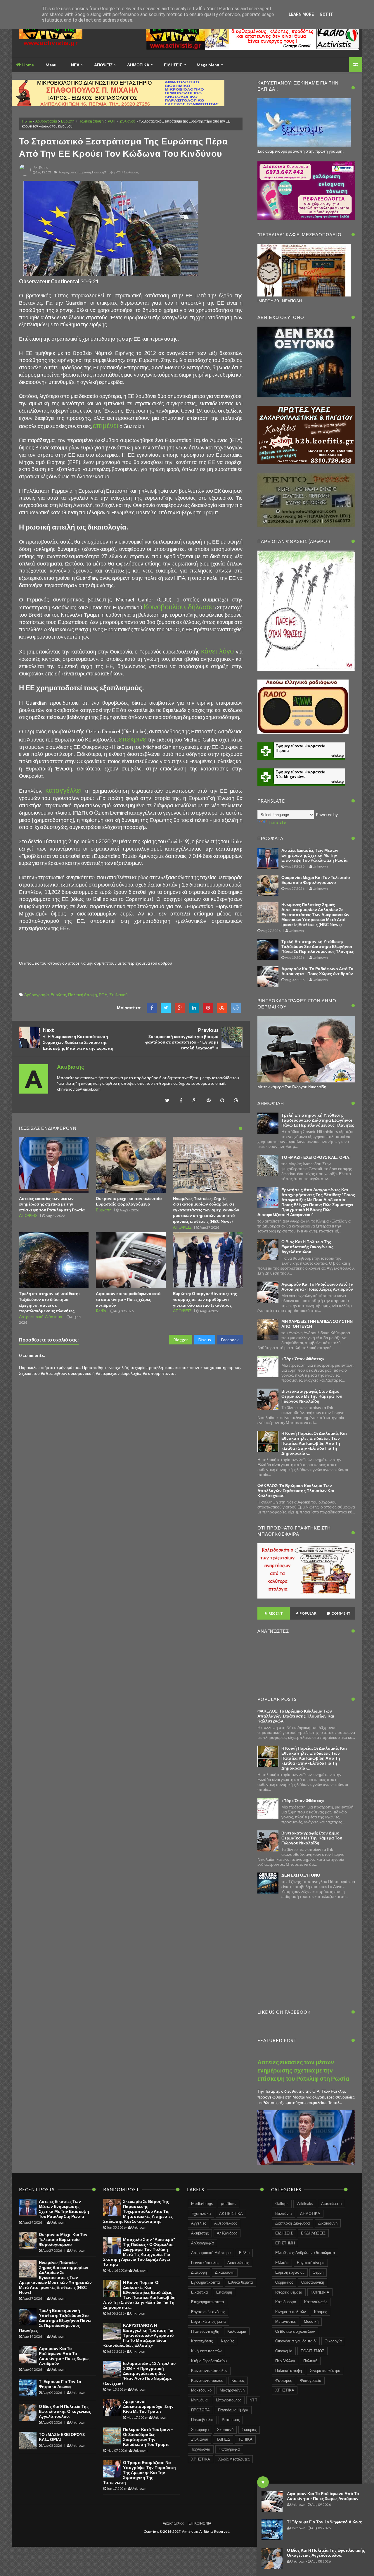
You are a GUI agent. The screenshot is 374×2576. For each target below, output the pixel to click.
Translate (277, 822)
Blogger (181, 1340)
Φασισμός (284, 2380)
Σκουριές (249, 2430)
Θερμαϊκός (284, 2282)
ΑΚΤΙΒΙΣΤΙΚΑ (231, 2213)
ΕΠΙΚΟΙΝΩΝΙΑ (200, 2523)
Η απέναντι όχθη (205, 2331)
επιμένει (106, 425)
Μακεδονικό (201, 2390)
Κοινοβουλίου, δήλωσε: (179, 607)
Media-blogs (202, 2203)
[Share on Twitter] (166, 1008)
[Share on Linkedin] (194, 1008)
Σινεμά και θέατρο (325, 2370)
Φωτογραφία (229, 2449)
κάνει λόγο (218, 651)
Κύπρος (238, 2380)
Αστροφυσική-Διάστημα (41, 1317)
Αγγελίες (199, 2223)
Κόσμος (321, 2312)
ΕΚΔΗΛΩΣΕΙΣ (313, 2233)
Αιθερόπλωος (226, 2223)
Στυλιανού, (131, 172)
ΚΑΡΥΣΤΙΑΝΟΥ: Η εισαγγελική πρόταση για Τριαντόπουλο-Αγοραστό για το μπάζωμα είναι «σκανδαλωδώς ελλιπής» (138, 2335)
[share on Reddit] (236, 1008)
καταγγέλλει (65, 790)
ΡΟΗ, (120, 172)
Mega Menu (208, 65)
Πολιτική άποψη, (104, 172)
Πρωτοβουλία (202, 2420)
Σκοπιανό (225, 2430)
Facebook (230, 1340)
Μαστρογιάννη (232, 2390)
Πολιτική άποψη (91, 121)
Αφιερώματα (331, 2203)
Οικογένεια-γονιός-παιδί (296, 2341)
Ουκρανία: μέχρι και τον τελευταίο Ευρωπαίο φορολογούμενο (316, 880)
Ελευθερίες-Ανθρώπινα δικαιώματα (305, 2253)
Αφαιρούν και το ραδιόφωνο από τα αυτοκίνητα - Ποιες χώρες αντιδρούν (323, 2496)
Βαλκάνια (284, 2213)
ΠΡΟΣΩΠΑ (200, 2410)
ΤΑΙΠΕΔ (223, 2439)
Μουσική (311, 2321)
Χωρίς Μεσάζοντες (234, 2459)
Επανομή (224, 2292)
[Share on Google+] (180, 1008)
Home (28, 65)
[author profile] (25, 174)
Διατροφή (199, 2272)
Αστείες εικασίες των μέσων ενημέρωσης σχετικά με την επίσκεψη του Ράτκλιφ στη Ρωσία (52, 1204)
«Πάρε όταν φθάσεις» (303, 1359)
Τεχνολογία (201, 2449)
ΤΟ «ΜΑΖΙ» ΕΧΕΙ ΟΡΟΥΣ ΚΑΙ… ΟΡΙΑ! (316, 1157)
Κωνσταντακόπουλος (209, 2370)
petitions (228, 2203)
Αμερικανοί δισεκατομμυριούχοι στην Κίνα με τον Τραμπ (148, 2406)
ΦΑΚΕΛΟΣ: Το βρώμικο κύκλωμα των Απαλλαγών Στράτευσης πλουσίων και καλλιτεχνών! (296, 1490)
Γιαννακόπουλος (205, 2263)
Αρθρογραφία (46, 121)
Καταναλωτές (316, 2302)
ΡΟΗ (112, 121)
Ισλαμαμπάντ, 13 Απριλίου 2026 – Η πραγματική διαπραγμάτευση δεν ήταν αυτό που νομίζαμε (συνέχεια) (139, 2373)
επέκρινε (133, 739)
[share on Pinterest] (208, 1008)
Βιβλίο (244, 2253)
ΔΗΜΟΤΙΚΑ (310, 2213)
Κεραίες (227, 2341)
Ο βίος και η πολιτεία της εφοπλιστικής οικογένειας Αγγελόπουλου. (326, 2553)
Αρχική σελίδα (174, 2523)
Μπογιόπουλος (229, 2400)
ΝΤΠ (253, 2400)
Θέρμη (318, 2272)
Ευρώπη (68, 121)
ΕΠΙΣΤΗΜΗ (285, 2243)
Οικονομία (284, 2351)
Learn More (301, 14)
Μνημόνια (199, 2400)
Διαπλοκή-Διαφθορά (293, 2223)
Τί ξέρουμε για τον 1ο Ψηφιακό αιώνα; (325, 2522)
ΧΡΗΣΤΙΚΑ (201, 2459)
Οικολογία (333, 2341)
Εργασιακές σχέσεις (208, 2312)
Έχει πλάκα (201, 2213)
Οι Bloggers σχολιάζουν (295, 2331)
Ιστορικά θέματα (289, 2292)
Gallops (282, 2203)
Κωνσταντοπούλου (207, 2380)
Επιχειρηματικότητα (208, 2302)
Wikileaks (305, 2203)
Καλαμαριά (237, 2331)
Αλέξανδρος (227, 2233)
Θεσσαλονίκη (313, 2282)
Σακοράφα (200, 2430)
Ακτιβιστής (200, 2233)
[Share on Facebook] (152, 1008)
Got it (326, 14)
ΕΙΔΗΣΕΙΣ (284, 2233)
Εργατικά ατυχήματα (208, 2321)
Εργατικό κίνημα (311, 2263)
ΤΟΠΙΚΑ (245, 2439)
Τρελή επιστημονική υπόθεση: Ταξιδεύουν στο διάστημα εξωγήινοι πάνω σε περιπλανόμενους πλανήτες (318, 946)
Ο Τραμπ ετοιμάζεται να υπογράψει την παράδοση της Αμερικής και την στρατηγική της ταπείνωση (140, 2472)
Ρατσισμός (231, 2420)
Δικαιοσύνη (225, 2272)
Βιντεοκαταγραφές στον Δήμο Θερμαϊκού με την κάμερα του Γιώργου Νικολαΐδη (312, 1396)
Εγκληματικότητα (206, 2282)
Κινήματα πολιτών (206, 2351)
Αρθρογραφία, (68, 172)
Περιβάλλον (285, 2361)
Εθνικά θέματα (241, 2282)
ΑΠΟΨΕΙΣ (28, 1215)
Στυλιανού (127, 121)
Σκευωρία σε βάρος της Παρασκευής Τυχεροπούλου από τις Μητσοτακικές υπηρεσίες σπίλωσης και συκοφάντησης (138, 2211)
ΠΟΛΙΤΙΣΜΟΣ (312, 2351)
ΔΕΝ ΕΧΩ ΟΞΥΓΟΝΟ (301, 1875)
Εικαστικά (200, 2292)
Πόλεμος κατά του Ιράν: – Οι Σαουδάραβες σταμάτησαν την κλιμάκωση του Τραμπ (148, 2437)
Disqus (205, 1340)
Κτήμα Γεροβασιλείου (209, 2361)
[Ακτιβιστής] (61, 37)
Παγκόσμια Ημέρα (233, 2410)
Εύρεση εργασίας (290, 2272)
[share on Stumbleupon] (222, 1008)
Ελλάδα (282, 2263)
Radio (101, 1311)
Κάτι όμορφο (286, 2302)
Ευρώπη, (85, 172)
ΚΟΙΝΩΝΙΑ (320, 2292)
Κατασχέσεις (202, 2341)
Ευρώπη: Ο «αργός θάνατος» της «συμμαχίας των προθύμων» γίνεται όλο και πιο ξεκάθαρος (205, 1299)
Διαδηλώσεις (238, 2263)
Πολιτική (310, 2361)
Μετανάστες (285, 2321)
